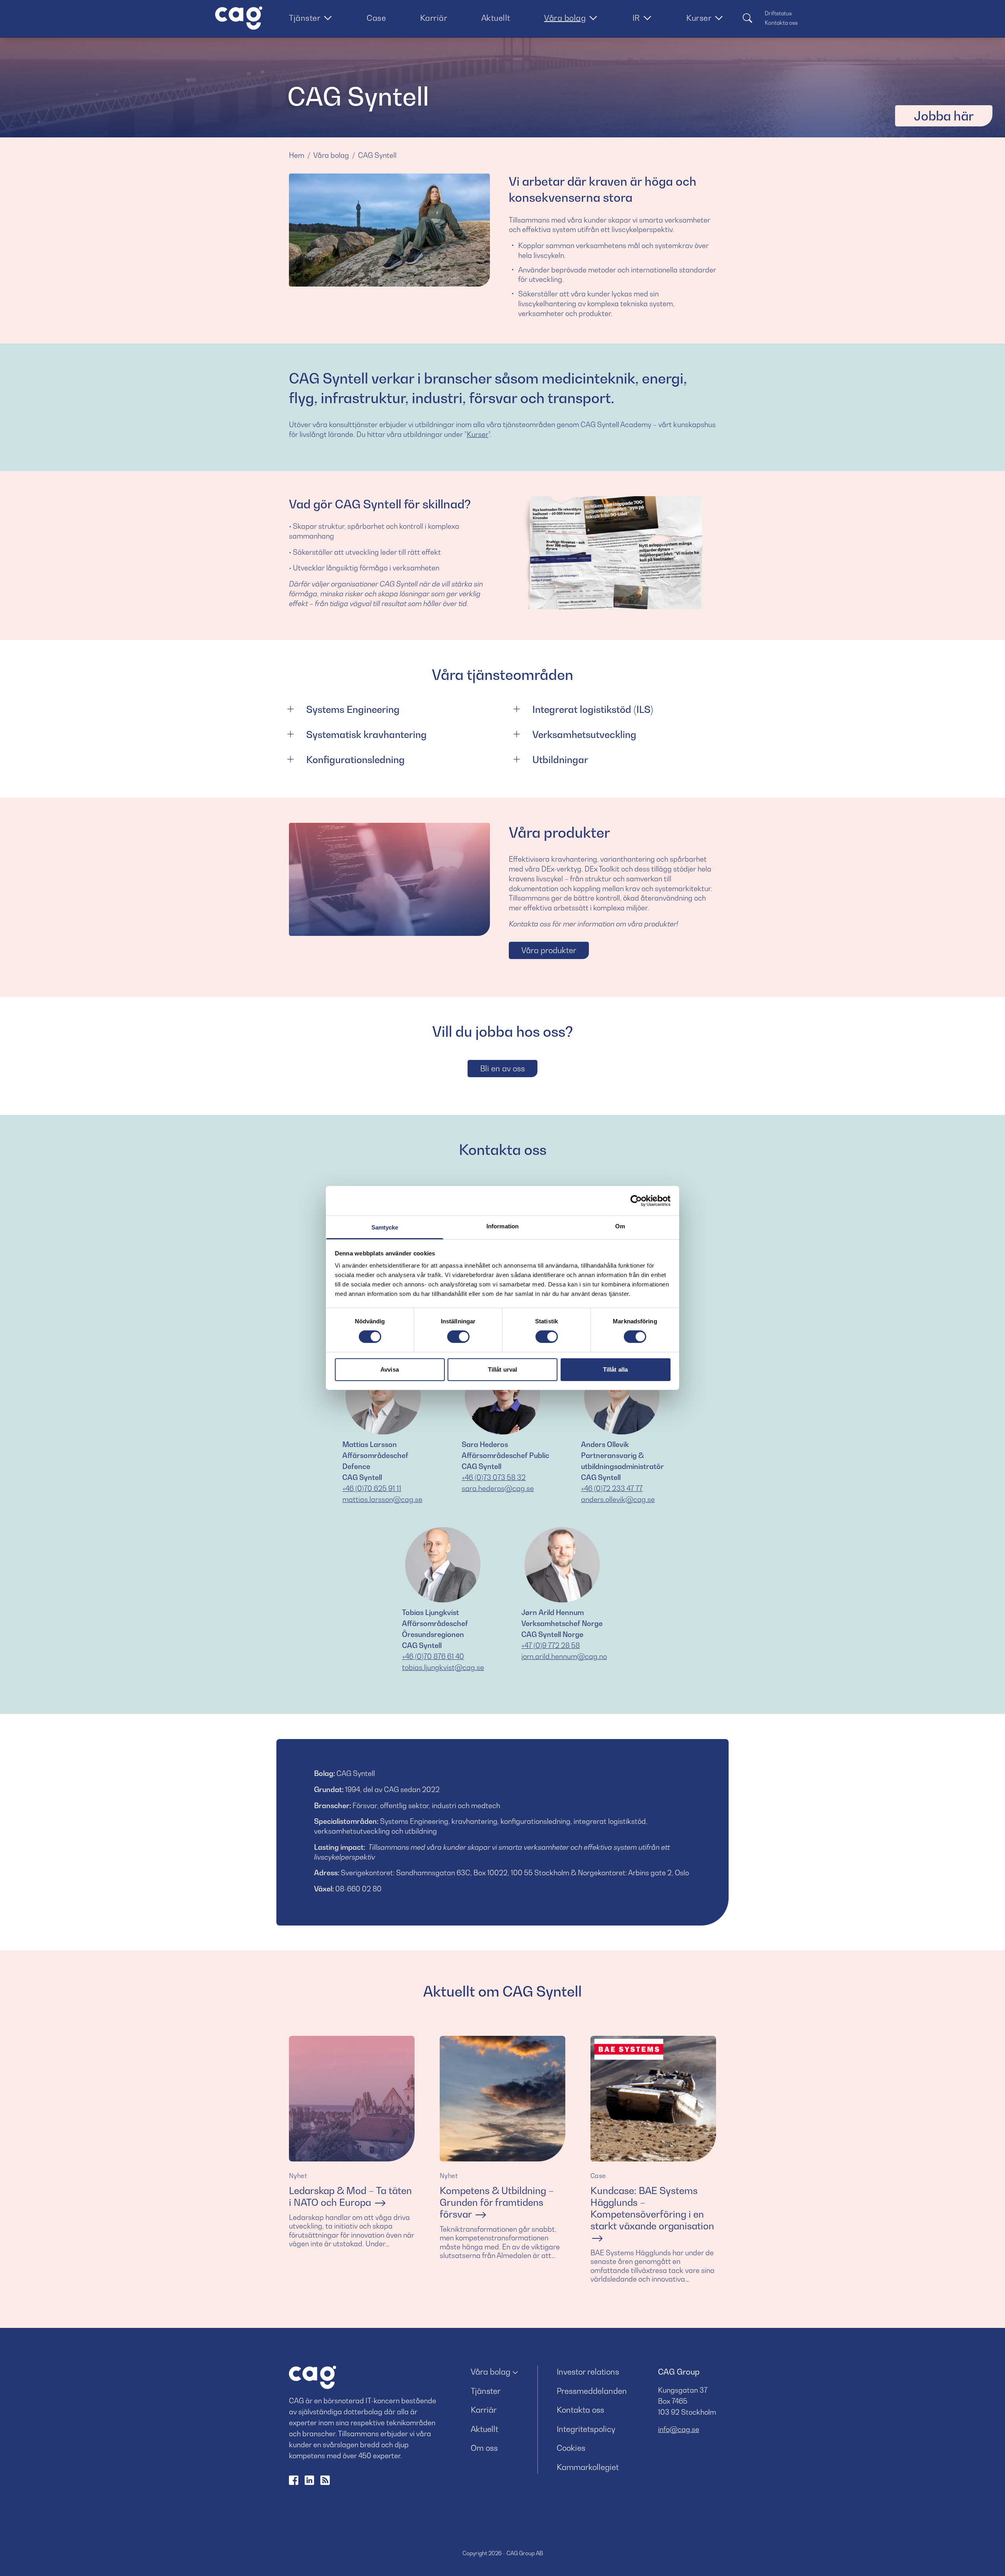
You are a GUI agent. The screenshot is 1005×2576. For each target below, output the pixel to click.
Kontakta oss (781, 23)
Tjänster (305, 18)
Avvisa (390, 1369)
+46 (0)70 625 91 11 (372, 1488)
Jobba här (944, 116)
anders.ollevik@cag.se (618, 1499)
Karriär (434, 18)
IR (636, 18)
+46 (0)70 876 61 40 (433, 1656)
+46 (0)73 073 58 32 (494, 1477)
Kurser (699, 18)
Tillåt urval (502, 1369)
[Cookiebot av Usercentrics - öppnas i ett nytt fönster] (636, 1200)
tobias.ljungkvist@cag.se (443, 1667)
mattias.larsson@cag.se (382, 1499)
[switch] (458, 1337)
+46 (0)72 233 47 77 (612, 1488)
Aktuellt (496, 18)
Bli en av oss (502, 1069)
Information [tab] (502, 1226)
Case (376, 18)
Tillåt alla (615, 1369)
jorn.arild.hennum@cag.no (564, 1656)
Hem (297, 155)
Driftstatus (778, 13)
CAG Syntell (377, 155)
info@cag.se (679, 2429)
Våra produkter (549, 950)
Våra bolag (565, 18)
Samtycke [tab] (385, 1227)
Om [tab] (620, 1226)
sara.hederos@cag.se (498, 1488)
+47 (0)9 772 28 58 (551, 1645)
